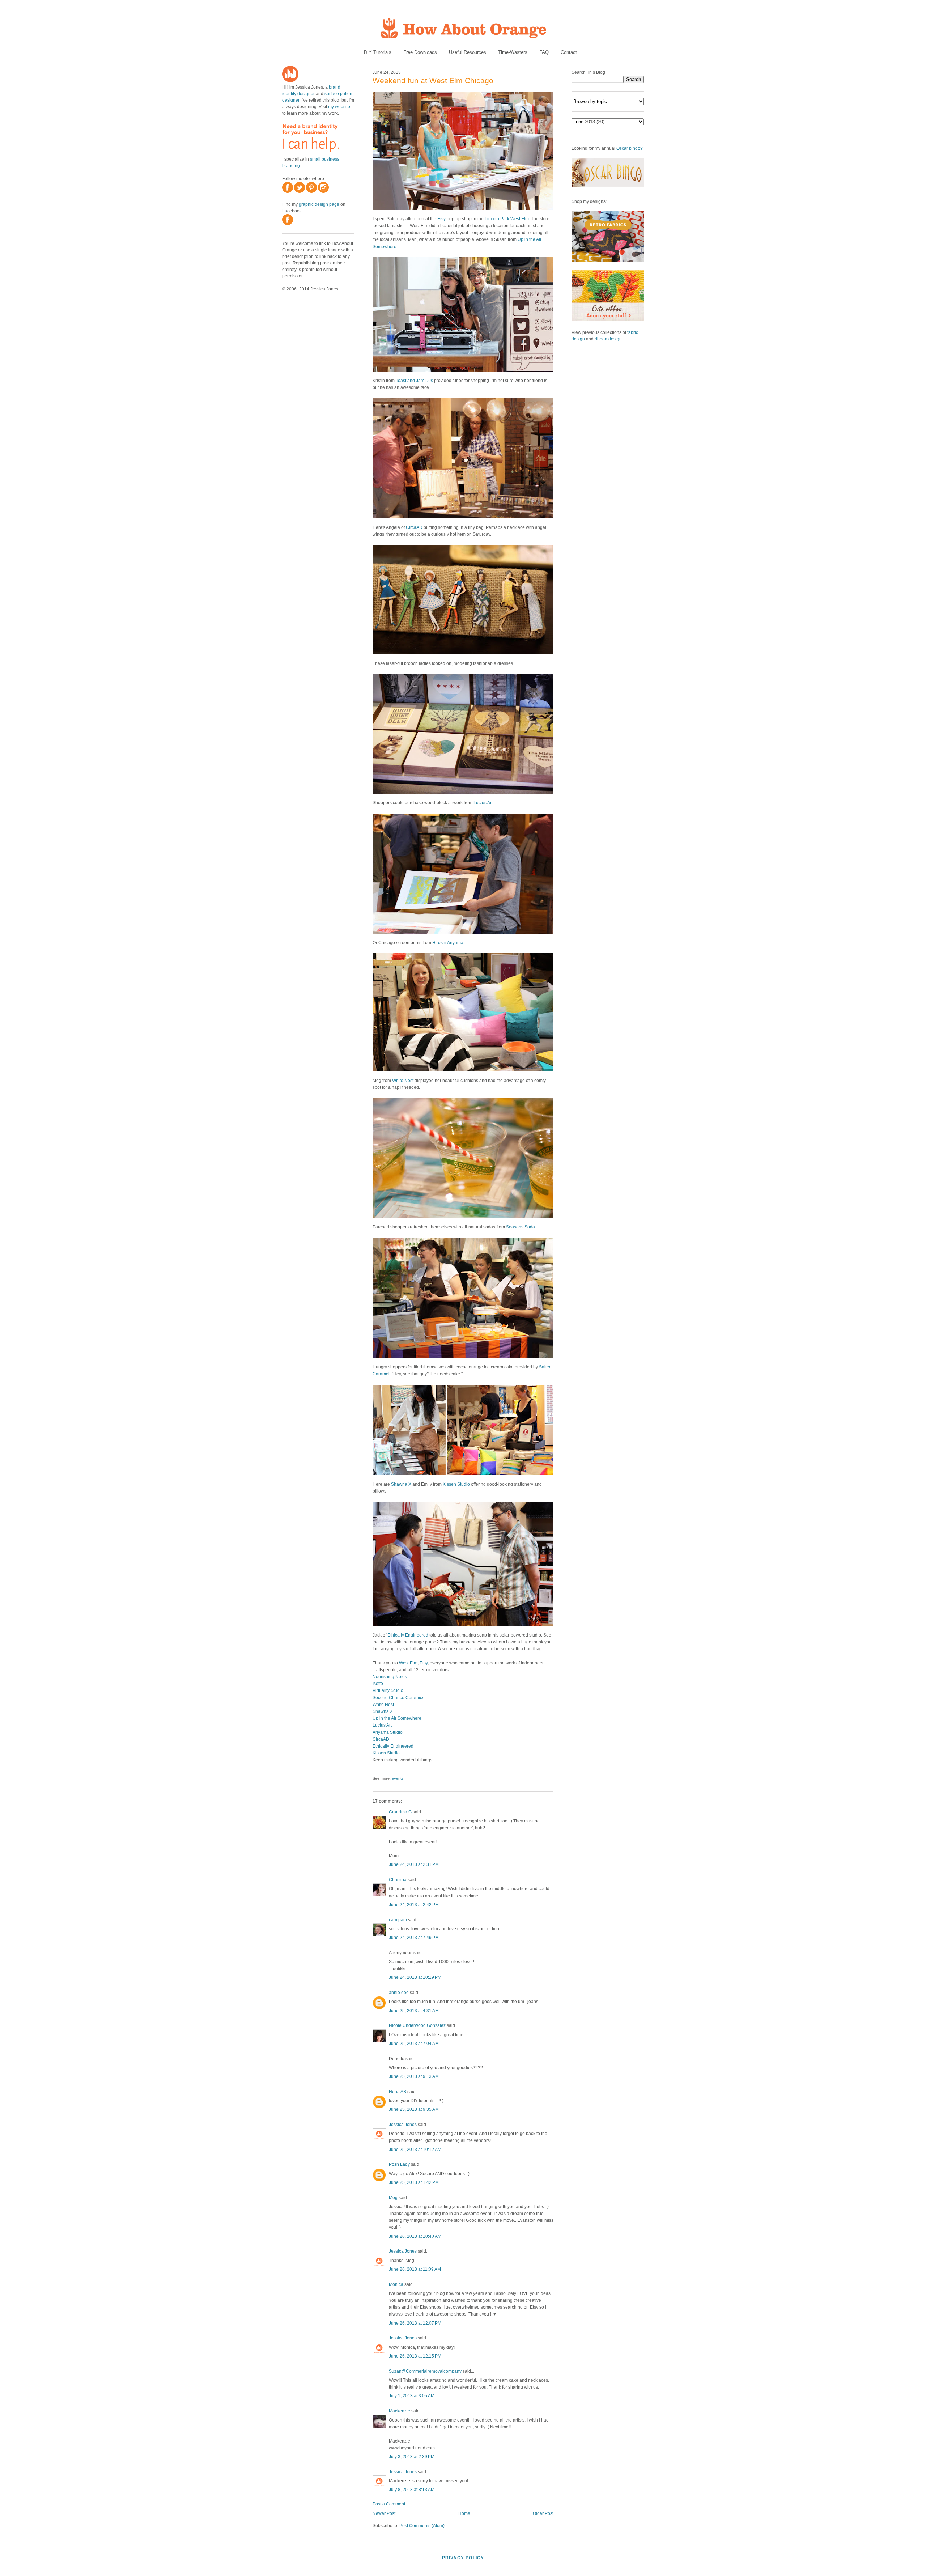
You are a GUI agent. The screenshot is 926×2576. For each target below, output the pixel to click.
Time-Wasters (513, 52)
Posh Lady (399, 2164)
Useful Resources (468, 52)
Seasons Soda (521, 1227)
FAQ (544, 52)
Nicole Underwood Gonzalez (417, 2025)
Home (464, 2513)
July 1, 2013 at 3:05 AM (412, 2396)
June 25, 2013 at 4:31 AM (414, 2011)
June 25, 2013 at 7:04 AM (414, 2044)
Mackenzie (400, 2411)
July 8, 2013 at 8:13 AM (412, 2490)
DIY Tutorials (378, 52)
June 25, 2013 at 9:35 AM (414, 2109)
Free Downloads (420, 52)
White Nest (403, 1081)
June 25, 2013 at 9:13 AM (414, 2076)
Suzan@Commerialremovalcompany (425, 2371)
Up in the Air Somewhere (397, 1718)
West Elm (408, 1663)
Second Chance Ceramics (398, 1698)
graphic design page (319, 204)
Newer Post (384, 2513)
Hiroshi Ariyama (448, 943)
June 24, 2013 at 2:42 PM (414, 1905)
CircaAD (414, 527)
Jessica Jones (403, 2125)
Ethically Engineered (408, 1635)
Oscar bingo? (630, 148)
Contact (569, 52)
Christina (398, 1880)
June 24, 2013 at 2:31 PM (414, 1864)
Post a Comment (389, 2504)
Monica (396, 2284)
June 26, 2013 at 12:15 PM (415, 2356)
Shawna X (401, 1484)
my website (339, 107)
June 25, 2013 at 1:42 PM (414, 2182)
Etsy (441, 219)
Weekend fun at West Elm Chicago (433, 80)
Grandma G (400, 1812)
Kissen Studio (456, 1484)
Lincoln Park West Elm (507, 219)
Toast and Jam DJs (414, 381)
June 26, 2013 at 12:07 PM (415, 2323)
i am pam (398, 1920)
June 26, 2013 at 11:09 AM (415, 2269)
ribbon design (608, 339)
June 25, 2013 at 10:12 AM (415, 2150)
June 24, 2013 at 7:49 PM (414, 1938)
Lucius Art (483, 803)
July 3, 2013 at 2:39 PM (412, 2457)
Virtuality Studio (388, 1690)
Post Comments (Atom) (422, 2526)
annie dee (399, 1993)
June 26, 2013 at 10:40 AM (415, 2236)
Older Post (543, 2513)
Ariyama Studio (388, 1732)
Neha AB (398, 2092)
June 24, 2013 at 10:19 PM (415, 1977)
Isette (378, 1684)
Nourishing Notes (390, 1677)
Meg (393, 2198)
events (398, 1778)
